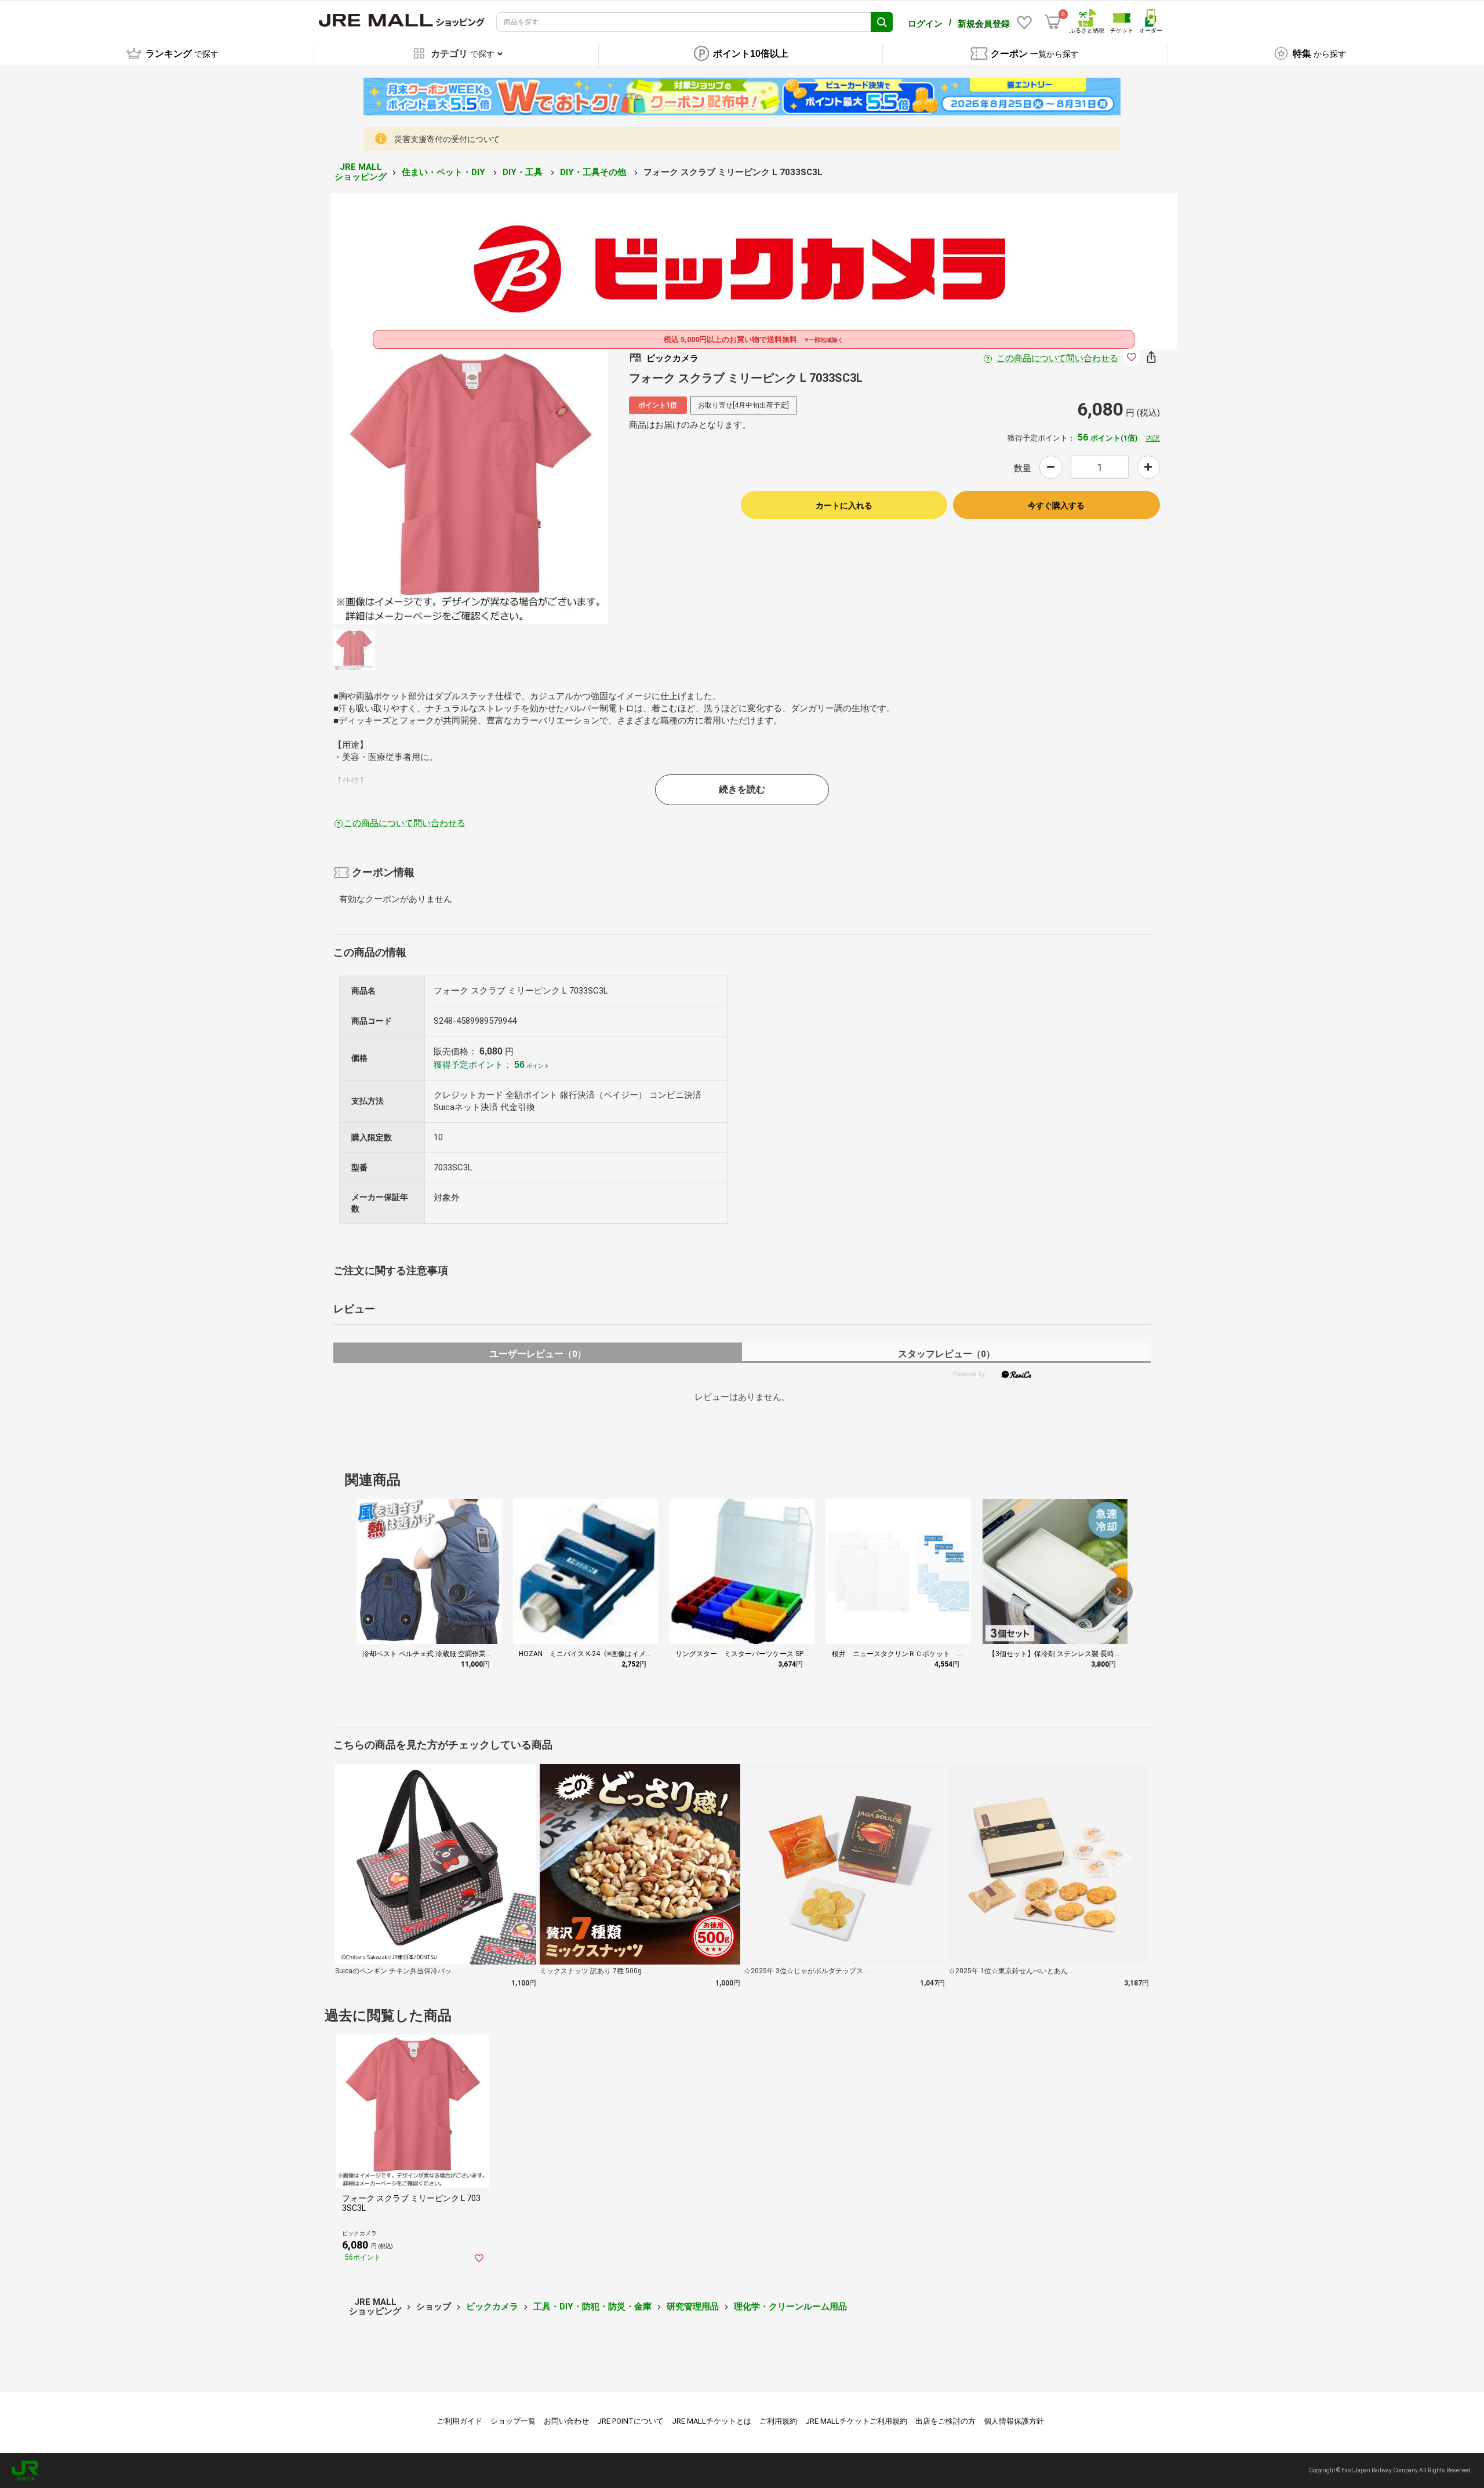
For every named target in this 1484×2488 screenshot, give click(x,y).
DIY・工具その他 (594, 172)
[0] (1053, 22)
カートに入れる (844, 505)
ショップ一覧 (513, 2421)
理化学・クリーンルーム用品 (790, 2307)
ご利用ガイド (460, 2421)
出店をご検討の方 (945, 2421)
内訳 (1153, 438)
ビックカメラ (492, 2307)
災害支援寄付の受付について (447, 139)
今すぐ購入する (1056, 505)
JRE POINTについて (630, 2421)
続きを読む (742, 789)
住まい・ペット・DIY (445, 172)
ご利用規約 (778, 2421)
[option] (471, 486)
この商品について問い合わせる (1057, 358)
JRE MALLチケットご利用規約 (856, 2421)
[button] (1119, 1591)
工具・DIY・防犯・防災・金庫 (592, 2307)
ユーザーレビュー (538, 1354)
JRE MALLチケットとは (712, 2421)
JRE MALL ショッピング (361, 172)
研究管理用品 (693, 2307)
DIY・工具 (524, 172)
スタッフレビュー (946, 1354)
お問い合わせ (566, 2421)
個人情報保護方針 (1014, 2421)
